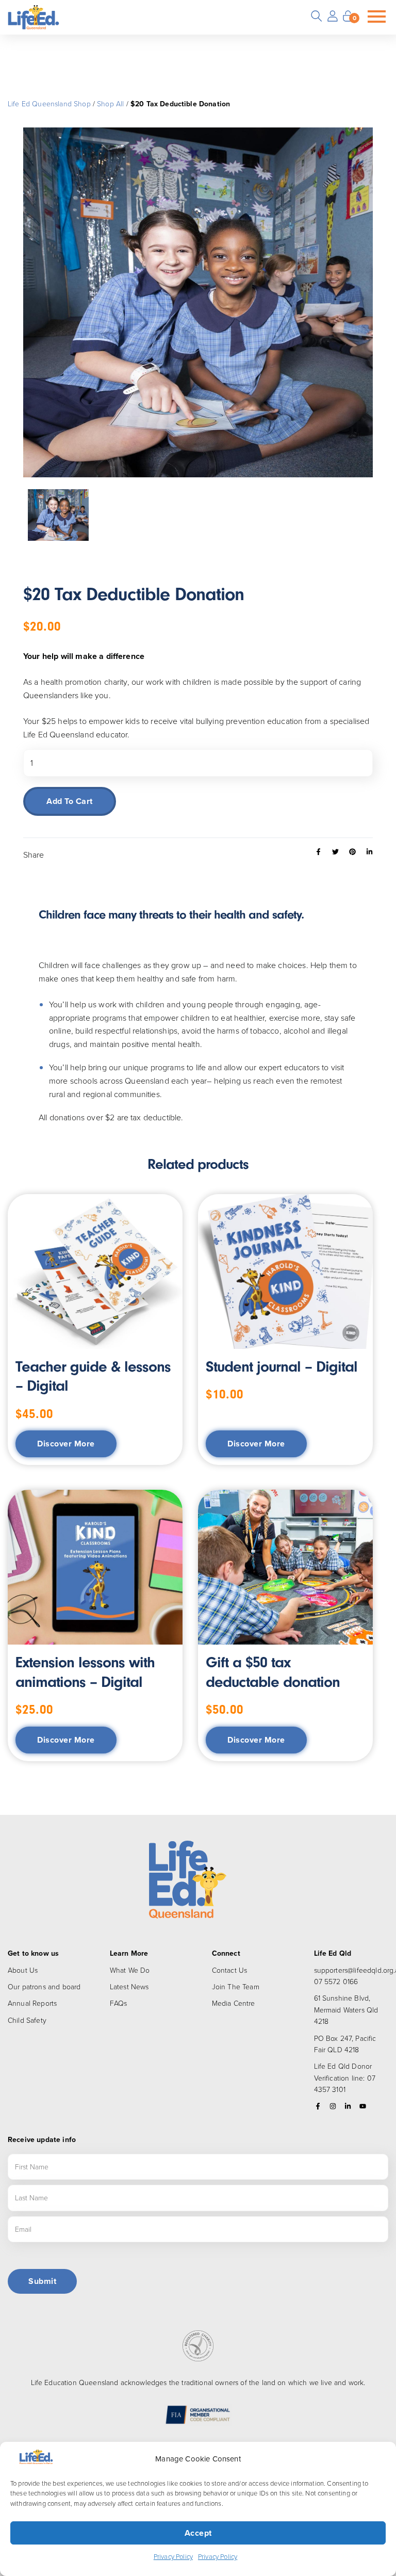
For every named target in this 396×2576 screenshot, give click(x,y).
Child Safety (27, 2020)
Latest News (129, 1986)
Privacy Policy (173, 2556)
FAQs (119, 2003)
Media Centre (234, 2003)
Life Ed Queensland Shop (49, 103)
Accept (198, 2533)
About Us (23, 1970)
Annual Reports (32, 2003)
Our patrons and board (44, 1986)
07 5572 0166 (336, 1981)
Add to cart (70, 801)
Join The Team (236, 1986)
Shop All (110, 103)
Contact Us (230, 1970)
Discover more (66, 1444)
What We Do (130, 1970)
